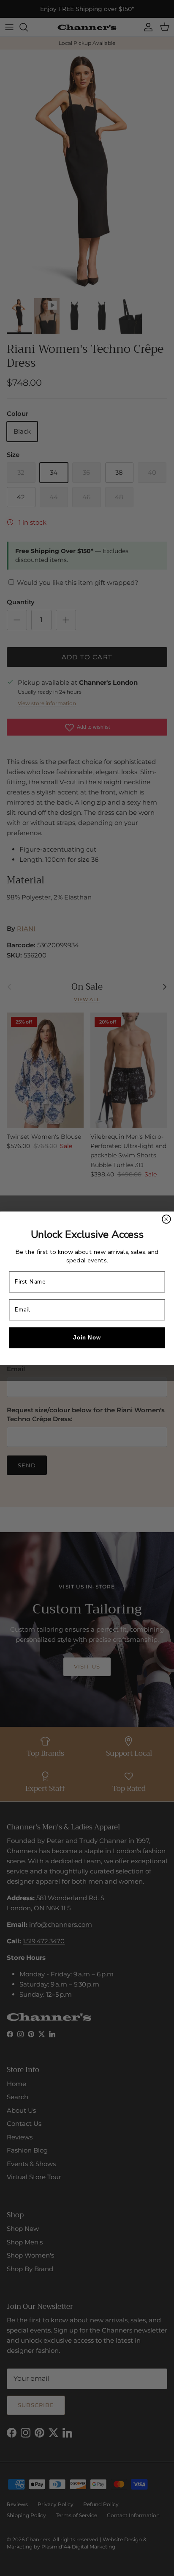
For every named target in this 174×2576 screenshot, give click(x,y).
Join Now (87, 1337)
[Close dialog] (166, 1219)
